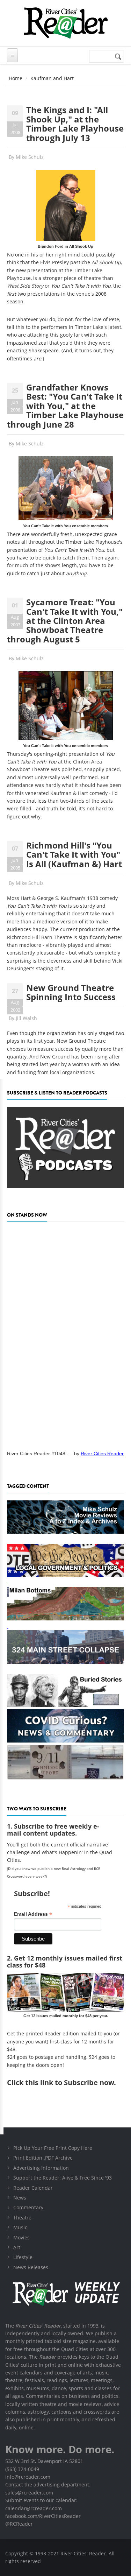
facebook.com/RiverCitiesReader (43, 2516)
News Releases (31, 2267)
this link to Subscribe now (70, 2082)
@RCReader (19, 2524)
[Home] (65, 23)
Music (20, 2227)
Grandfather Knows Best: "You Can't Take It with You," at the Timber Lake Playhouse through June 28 (65, 406)
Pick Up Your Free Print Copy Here (53, 2148)
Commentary (28, 2207)
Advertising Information (41, 2168)
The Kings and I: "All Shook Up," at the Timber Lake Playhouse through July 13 (75, 124)
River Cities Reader (102, 1454)
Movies (21, 2237)
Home (16, 78)
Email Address (33, 1914)
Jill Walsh (26, 1018)
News (20, 2198)
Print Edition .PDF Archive (43, 2158)
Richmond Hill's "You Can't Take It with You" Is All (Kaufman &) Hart (74, 854)
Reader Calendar (33, 2188)
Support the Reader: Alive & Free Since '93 (63, 2178)
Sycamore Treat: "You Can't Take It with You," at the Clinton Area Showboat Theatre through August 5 (65, 621)
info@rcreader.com (28, 2477)
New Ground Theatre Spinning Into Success (71, 992)
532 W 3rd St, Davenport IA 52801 (44, 2461)
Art (17, 2247)
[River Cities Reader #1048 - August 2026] (65, 1334)
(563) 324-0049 (22, 2469)
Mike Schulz (30, 157)
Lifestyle (23, 2257)
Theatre (22, 2218)
